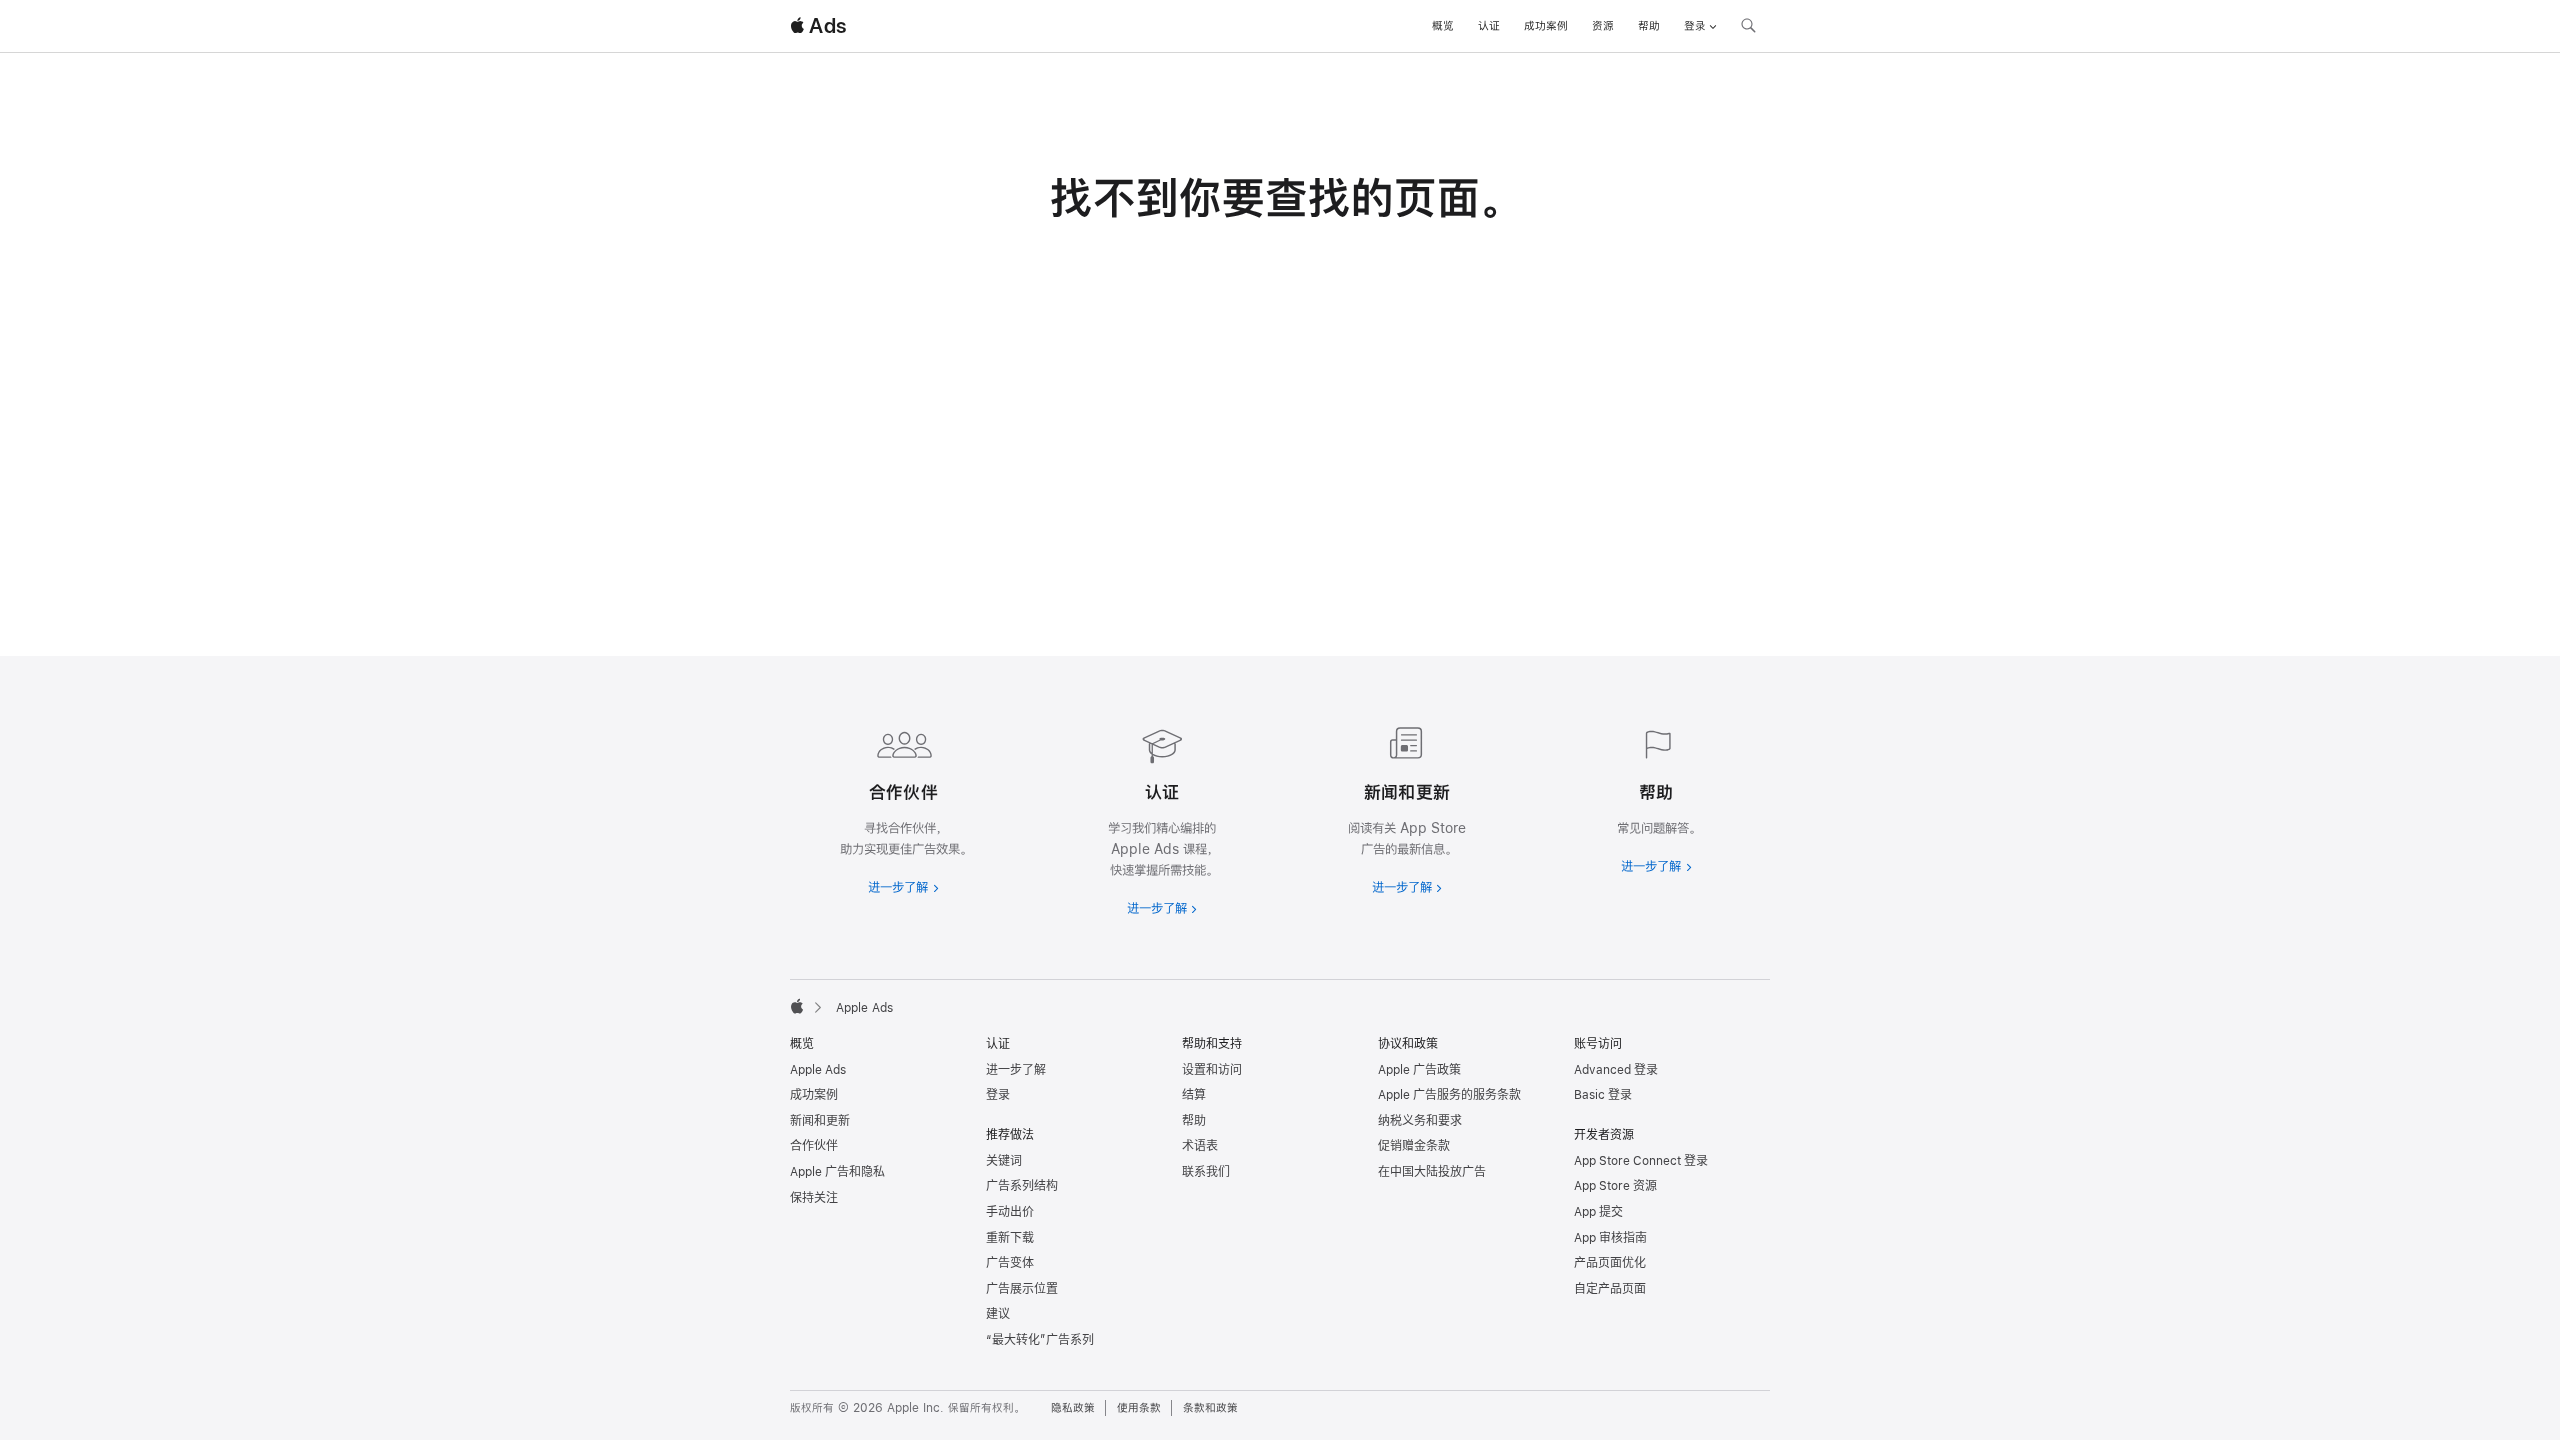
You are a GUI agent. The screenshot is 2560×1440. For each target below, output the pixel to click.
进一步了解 (1016, 1070)
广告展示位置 (1022, 1289)
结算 (1194, 1095)
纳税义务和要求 (1420, 1121)
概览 (1443, 26)
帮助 (1649, 26)
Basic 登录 (1603, 1095)
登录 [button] (1695, 26)
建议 (998, 1314)
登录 (998, 1095)
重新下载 (1010, 1238)
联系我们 (1206, 1172)
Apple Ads (818, 1070)
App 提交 (1598, 1212)
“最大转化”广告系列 (1040, 1340)
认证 (1489, 26)
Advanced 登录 (1616, 1070)
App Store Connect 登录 (1641, 1161)
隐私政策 (1073, 1408)
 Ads (818, 26)
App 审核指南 (1610, 1238)
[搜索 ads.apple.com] (1748, 28)
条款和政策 (1210, 1408)
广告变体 (1010, 1263)
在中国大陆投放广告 (1432, 1172)
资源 (1603, 26)
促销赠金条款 (1414, 1146)
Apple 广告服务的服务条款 (1449, 1095)
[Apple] (797, 1006)
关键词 (1004, 1161)
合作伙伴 (814, 1146)
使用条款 (1139, 1408)
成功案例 (1546, 26)
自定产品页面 (1610, 1289)
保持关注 (814, 1198)
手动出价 (1010, 1212)
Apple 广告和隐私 (837, 1172)
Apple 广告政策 (1419, 1070)
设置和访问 (1212, 1070)
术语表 (1200, 1146)
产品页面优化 (1610, 1263)
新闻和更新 (820, 1121)
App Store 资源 (1615, 1186)
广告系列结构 (1022, 1186)
